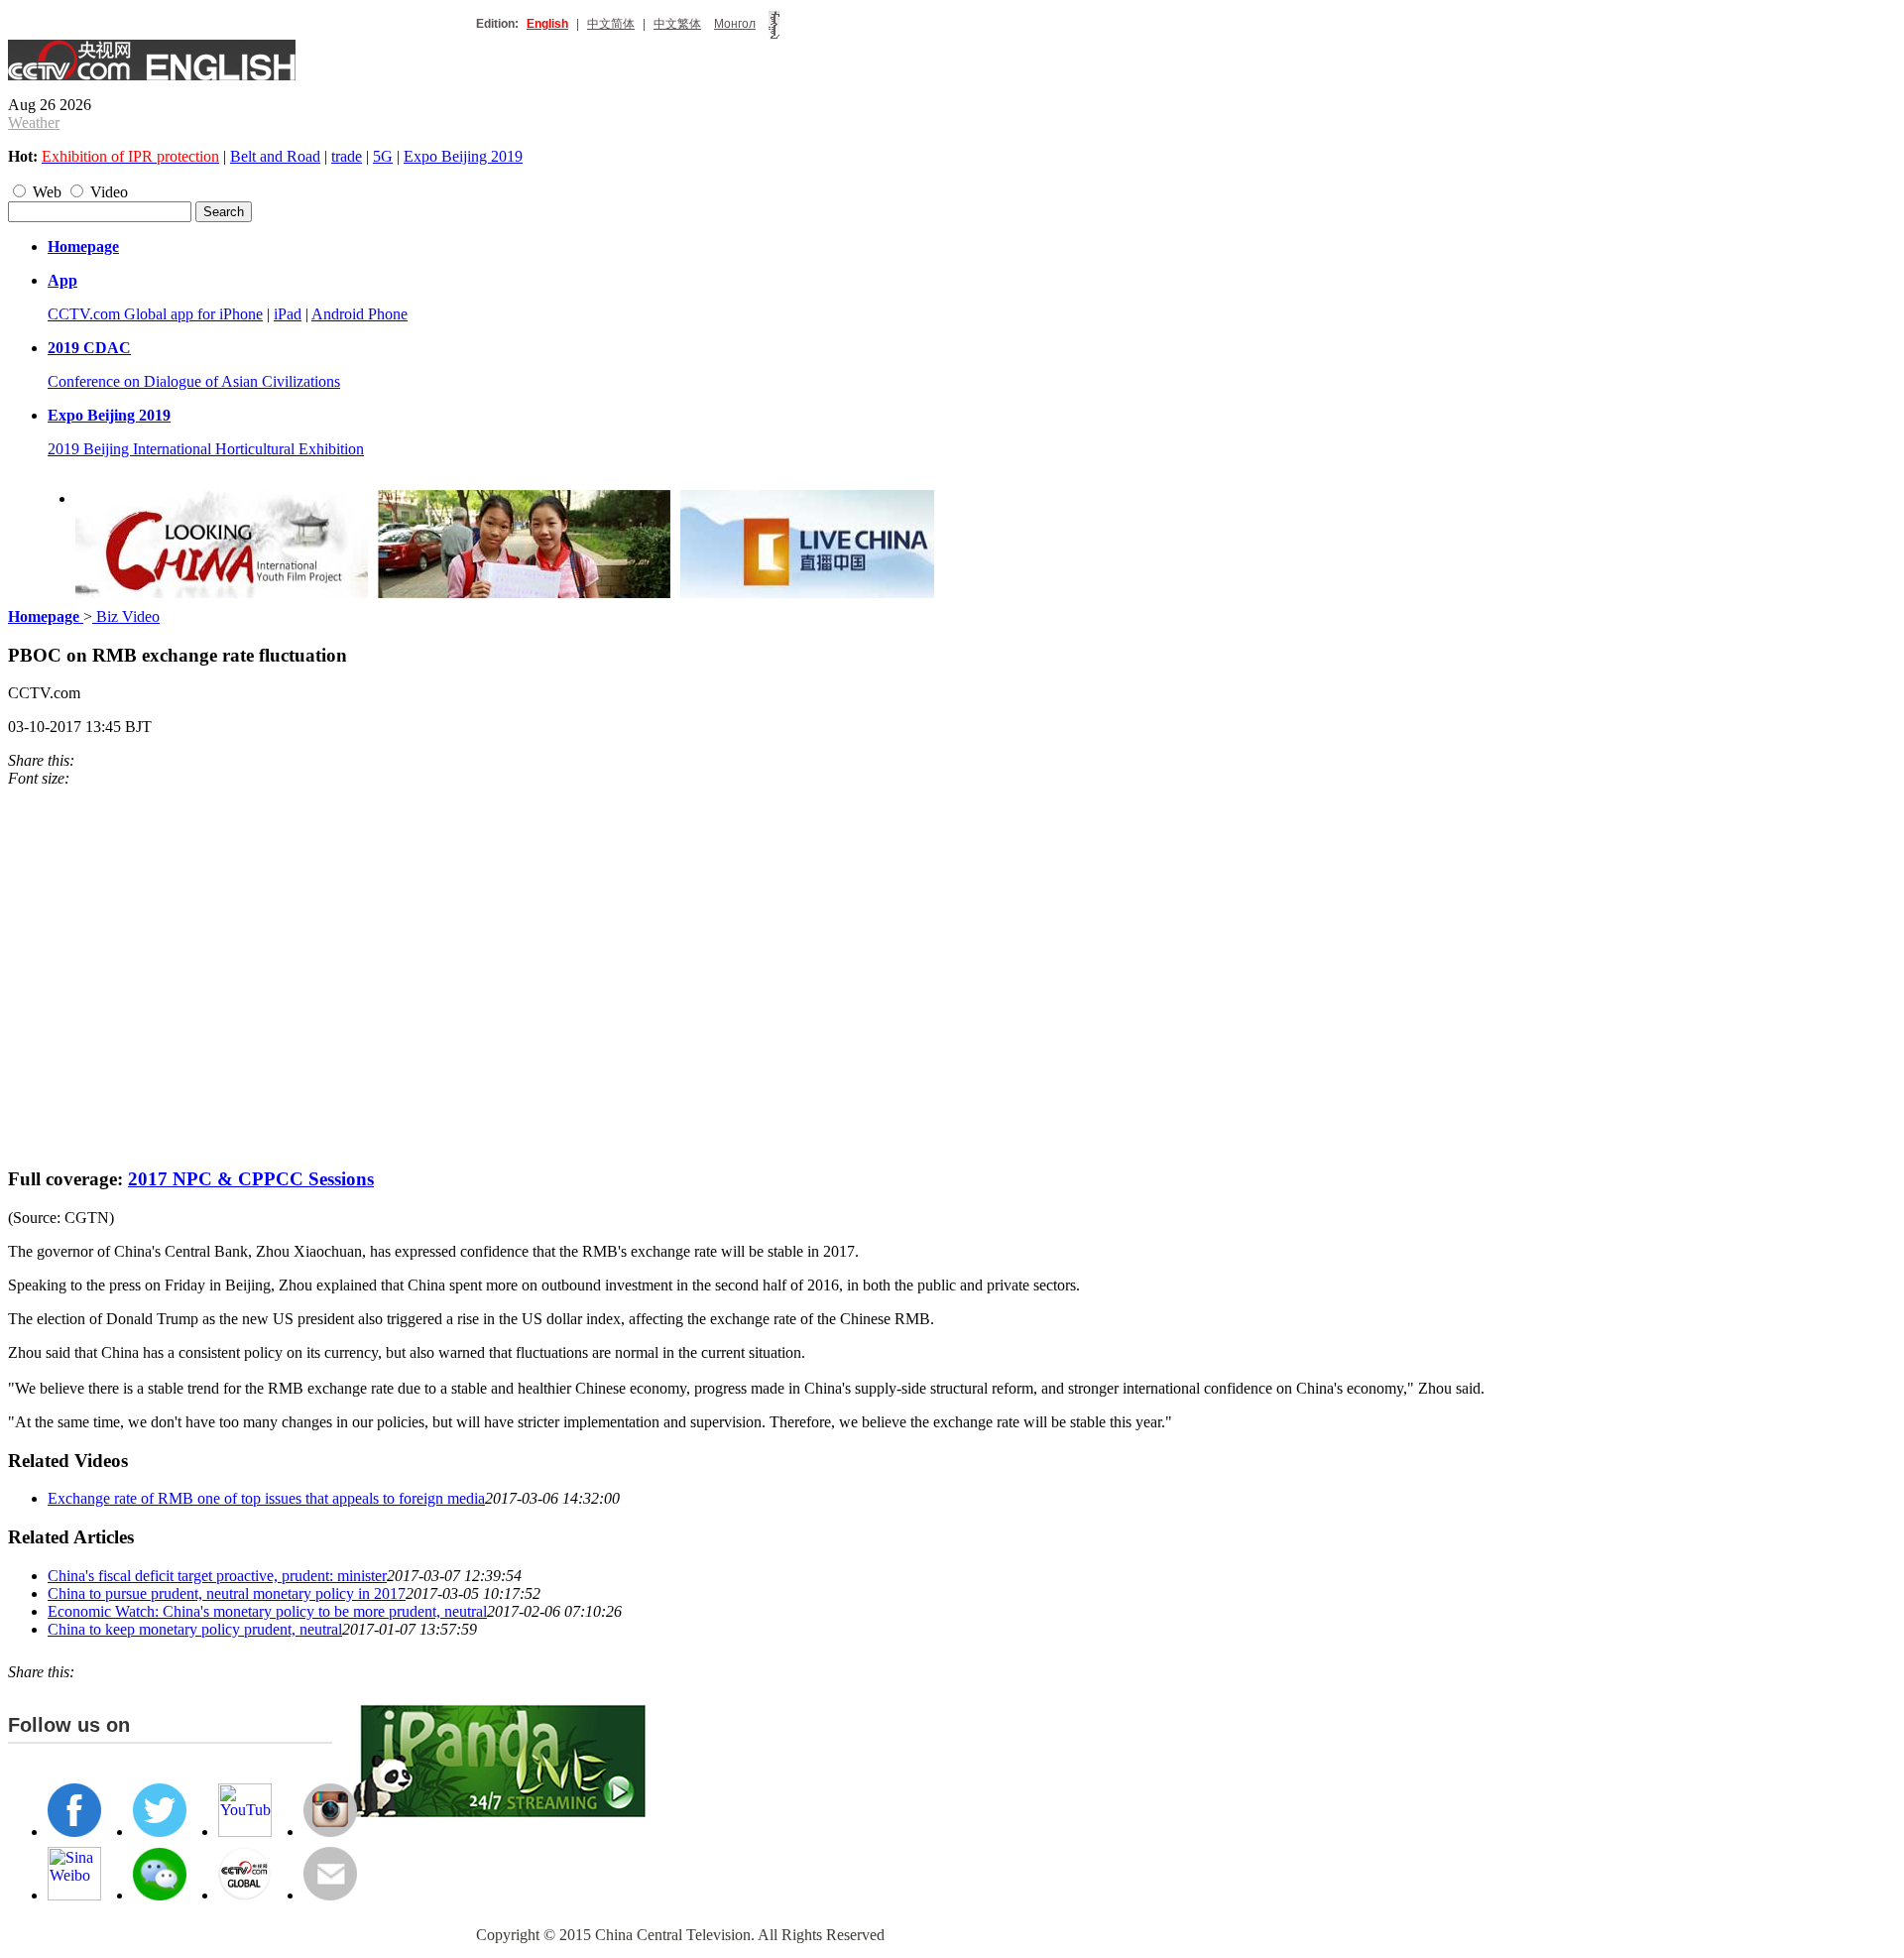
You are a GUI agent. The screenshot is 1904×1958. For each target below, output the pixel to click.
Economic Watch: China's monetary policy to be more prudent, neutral (267, 1611)
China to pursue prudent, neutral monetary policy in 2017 (227, 1593)
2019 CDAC (89, 348)
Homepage (83, 246)
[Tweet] (79, 760)
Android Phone (359, 314)
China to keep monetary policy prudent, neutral (195, 1629)
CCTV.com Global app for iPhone (155, 314)
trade (347, 156)
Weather (34, 122)
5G (383, 156)
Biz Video (126, 616)
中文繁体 (677, 24)
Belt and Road (275, 156)
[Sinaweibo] (99, 760)
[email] (109, 760)
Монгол (735, 24)
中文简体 (611, 24)
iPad (288, 314)
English (547, 24)
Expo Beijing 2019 (463, 156)
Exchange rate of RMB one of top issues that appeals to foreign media (266, 1498)
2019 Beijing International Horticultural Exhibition (206, 449)
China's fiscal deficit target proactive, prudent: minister (217, 1576)
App (62, 280)
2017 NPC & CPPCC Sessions (251, 1179)
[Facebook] (89, 760)
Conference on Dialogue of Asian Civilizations (194, 381)
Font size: (39, 778)
